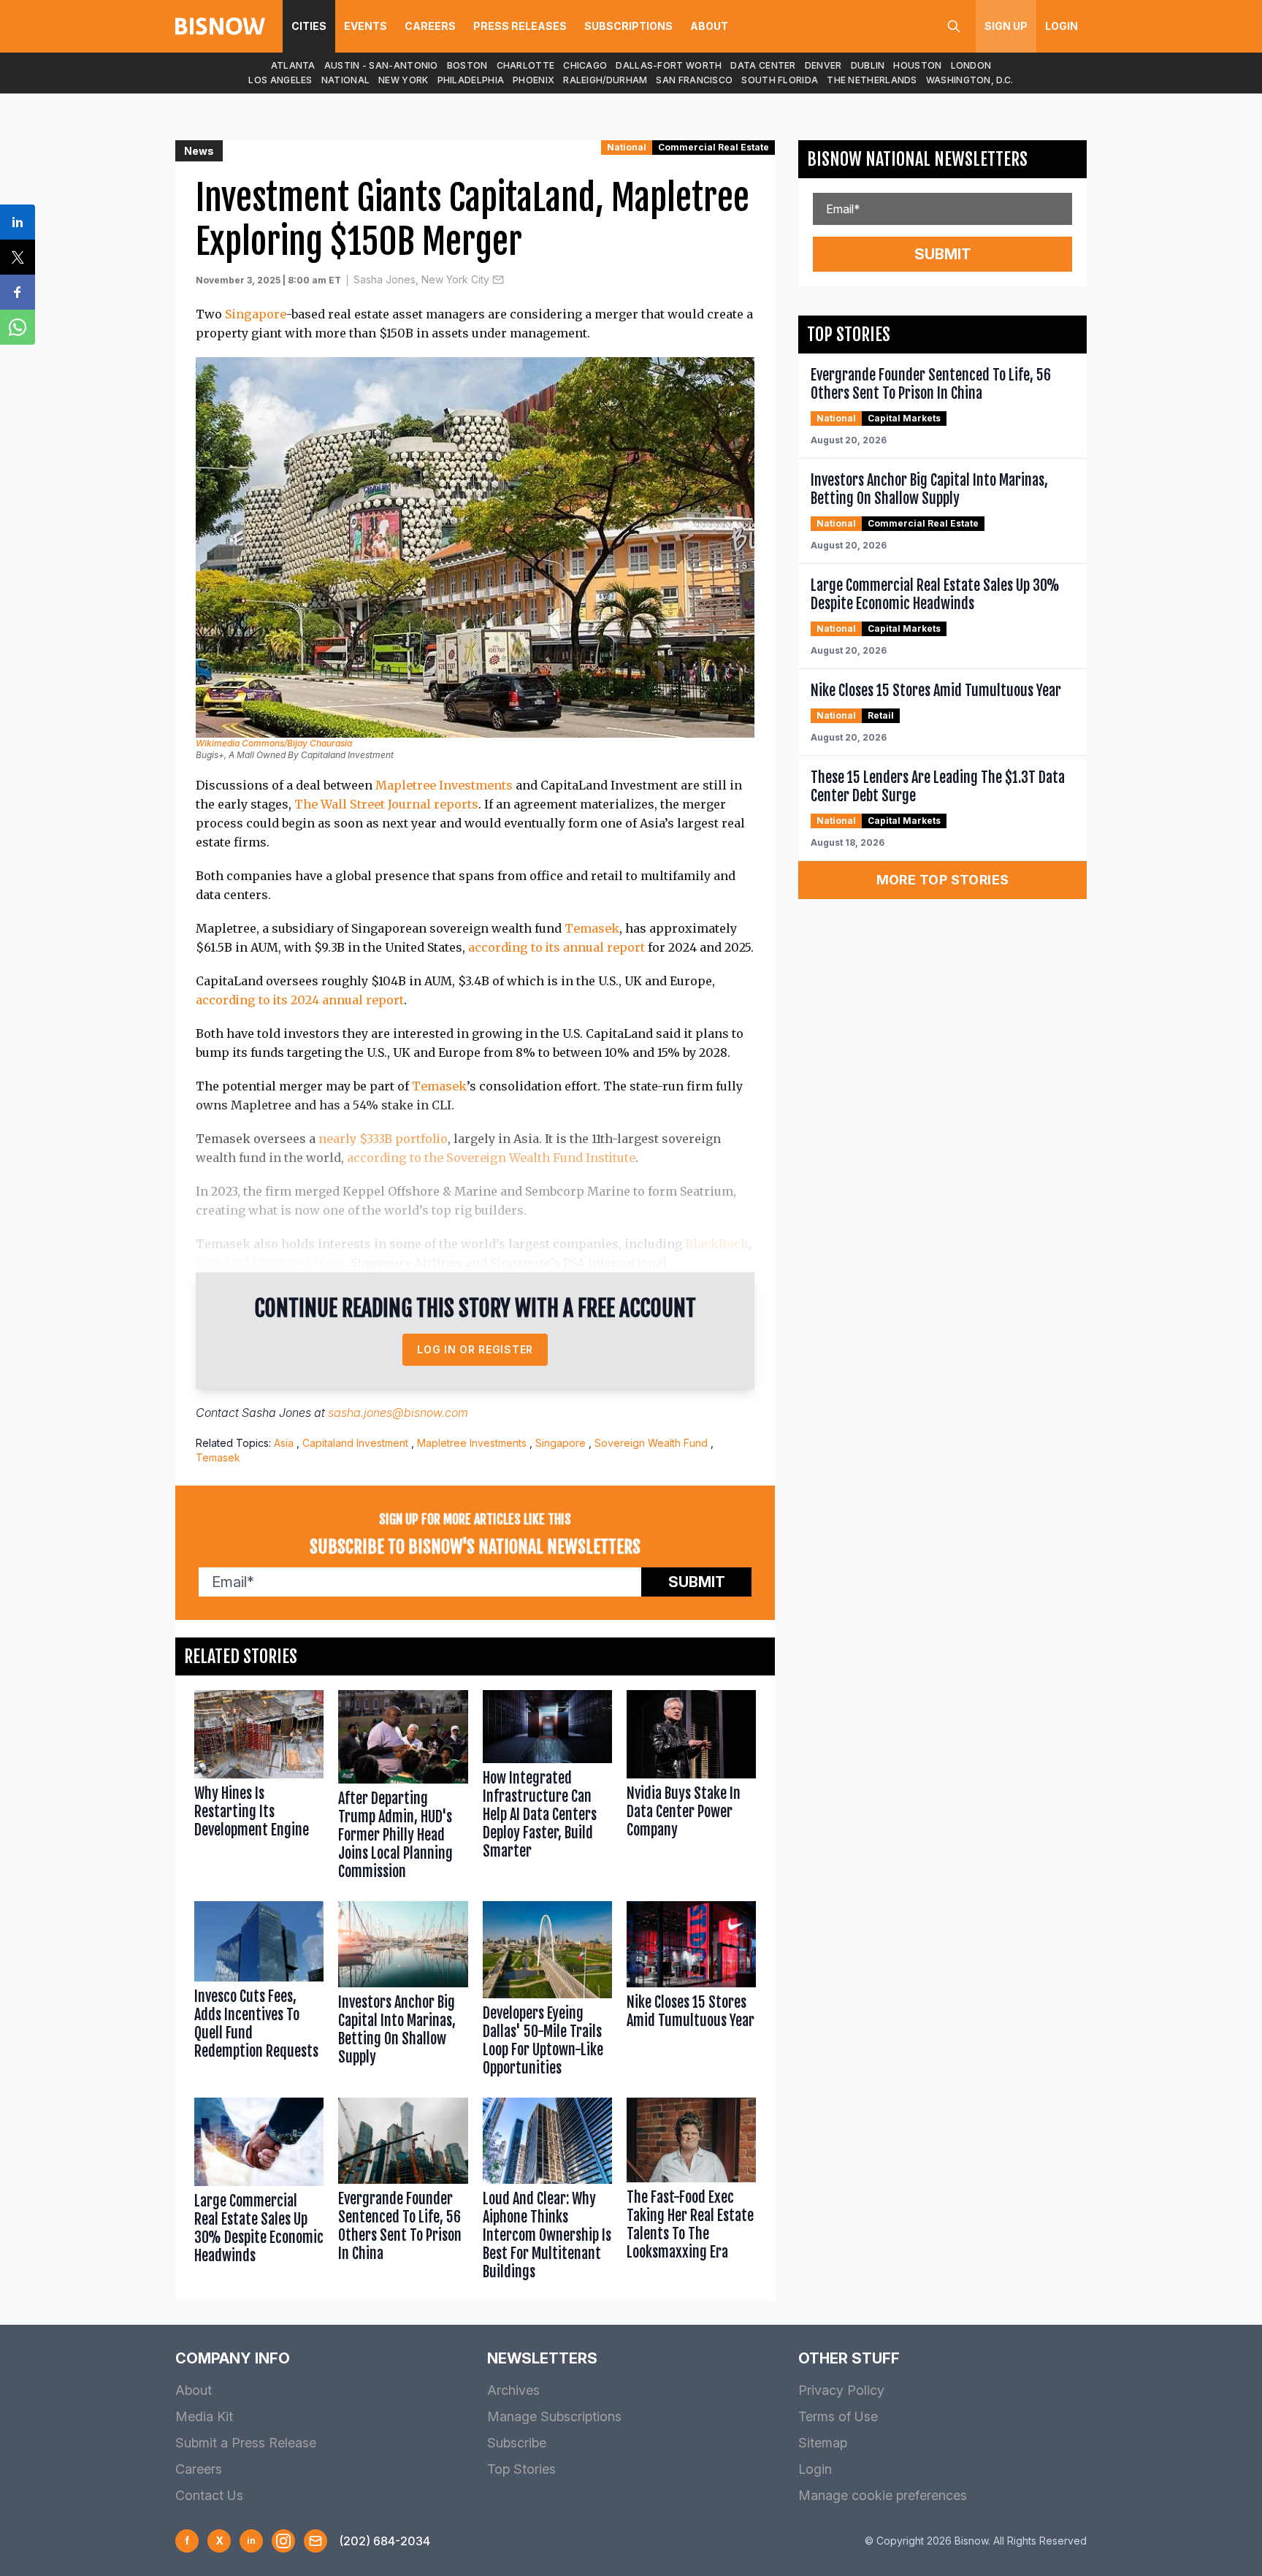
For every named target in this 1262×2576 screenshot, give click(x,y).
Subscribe (517, 2443)
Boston (467, 65)
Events (366, 26)
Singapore (256, 314)
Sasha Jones (276, 1413)
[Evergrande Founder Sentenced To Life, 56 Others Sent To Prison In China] (403, 2192)
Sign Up (1006, 26)
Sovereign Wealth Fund (651, 1443)
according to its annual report (557, 947)
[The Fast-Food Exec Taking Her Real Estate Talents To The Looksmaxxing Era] (691, 2192)
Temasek (592, 928)
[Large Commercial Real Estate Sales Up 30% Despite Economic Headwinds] (259, 2192)
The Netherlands (872, 80)
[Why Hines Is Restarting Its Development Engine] (259, 1788)
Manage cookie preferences (883, 2495)
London (971, 65)
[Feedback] (315, 2541)
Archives (513, 2390)
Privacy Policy (841, 2390)
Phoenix (534, 80)
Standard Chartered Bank (270, 1263)
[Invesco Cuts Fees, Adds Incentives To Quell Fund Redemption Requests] (259, 1992)
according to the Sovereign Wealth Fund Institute (491, 1158)
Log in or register (475, 1349)
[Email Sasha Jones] (498, 280)
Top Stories (521, 2469)
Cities (309, 26)
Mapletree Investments (444, 785)
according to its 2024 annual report (300, 1000)
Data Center (763, 65)
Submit (697, 1582)
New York (403, 80)
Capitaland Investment (355, 1443)
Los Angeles (280, 80)
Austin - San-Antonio (381, 65)
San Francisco (694, 80)
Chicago (585, 65)
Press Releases (520, 26)
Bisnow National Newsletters (917, 159)
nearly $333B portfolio (383, 1139)
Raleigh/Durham (605, 80)
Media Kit (204, 2416)
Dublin (868, 65)
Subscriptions (628, 26)
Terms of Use (838, 2416)
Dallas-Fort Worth (669, 65)
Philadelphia (471, 80)
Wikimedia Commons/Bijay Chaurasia (274, 743)
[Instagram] (283, 2541)
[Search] (954, 26)
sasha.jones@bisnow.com (398, 1413)
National (345, 80)
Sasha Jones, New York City (421, 279)
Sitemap (823, 2443)
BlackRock (717, 1244)
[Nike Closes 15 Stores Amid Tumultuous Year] (691, 1992)
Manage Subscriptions (554, 2416)
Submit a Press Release (246, 2443)
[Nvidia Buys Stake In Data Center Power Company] (691, 1788)
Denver (823, 65)
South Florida (780, 80)
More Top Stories (943, 880)
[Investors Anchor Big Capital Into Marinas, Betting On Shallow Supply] (403, 1992)
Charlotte (526, 65)
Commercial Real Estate (714, 147)
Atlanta (293, 65)
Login (1062, 26)
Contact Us (209, 2495)
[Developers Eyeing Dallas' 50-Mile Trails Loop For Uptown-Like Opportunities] (547, 1992)
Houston (917, 65)
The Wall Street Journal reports (386, 804)
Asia (284, 1443)
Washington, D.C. (970, 80)
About (709, 26)
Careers (430, 26)
